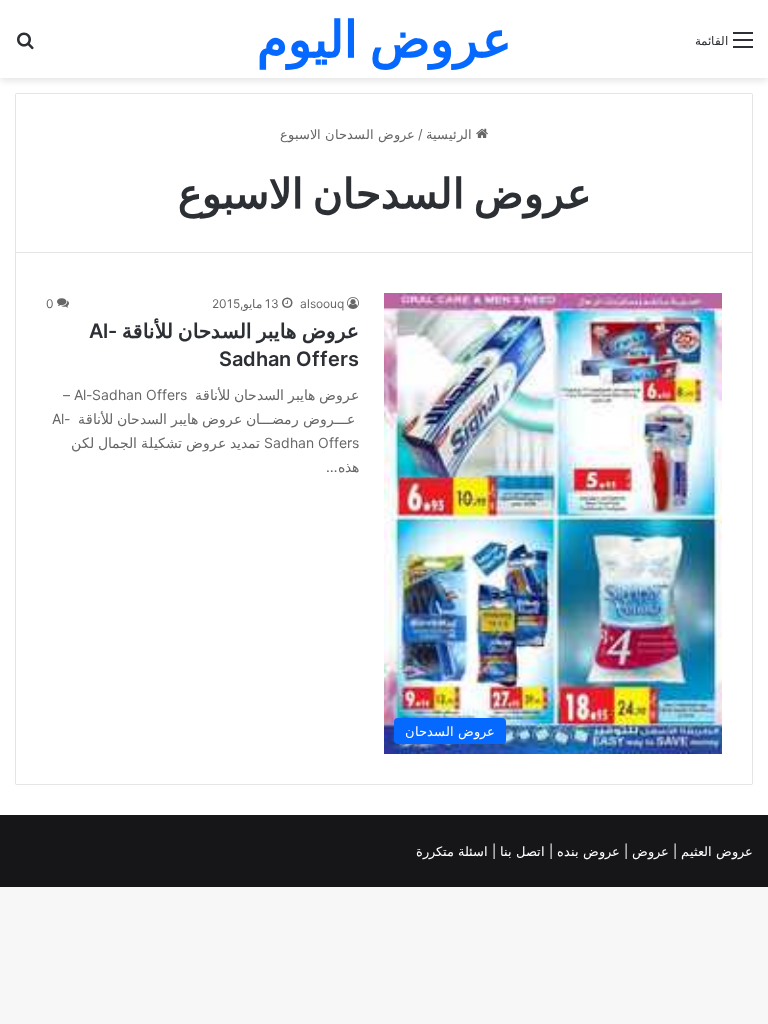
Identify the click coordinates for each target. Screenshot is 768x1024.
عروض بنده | (586, 851)
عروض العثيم (715, 851)
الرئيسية (451, 134)
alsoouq (322, 303)
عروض (650, 851)
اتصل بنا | (520, 851)
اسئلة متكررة (454, 851)
